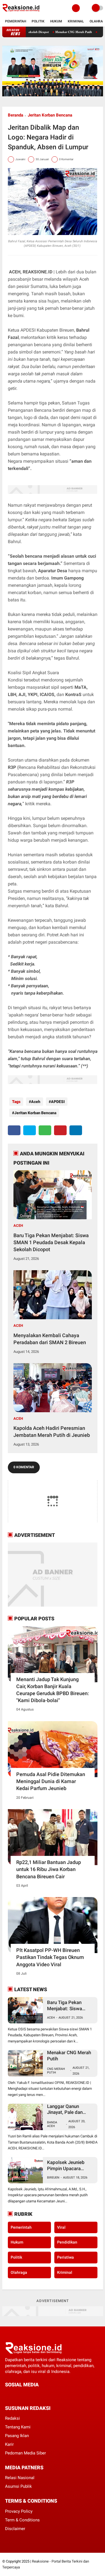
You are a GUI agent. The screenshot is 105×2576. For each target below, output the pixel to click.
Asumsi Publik (18, 2486)
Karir (9, 2444)
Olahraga (19, 2272)
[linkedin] (76, 1130)
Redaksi (12, 2418)
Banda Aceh (52, 2124)
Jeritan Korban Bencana (50, 115)
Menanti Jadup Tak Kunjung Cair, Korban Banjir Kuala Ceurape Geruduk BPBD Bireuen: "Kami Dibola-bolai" (53, 1690)
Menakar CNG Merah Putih (54, 32)
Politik (38, 21)
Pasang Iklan (17, 2436)
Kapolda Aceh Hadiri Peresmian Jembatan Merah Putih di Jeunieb (52, 1432)
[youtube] (45, 2395)
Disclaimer (15, 2529)
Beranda (16, 115)
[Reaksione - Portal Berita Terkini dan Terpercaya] (21, 13)
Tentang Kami (18, 2427)
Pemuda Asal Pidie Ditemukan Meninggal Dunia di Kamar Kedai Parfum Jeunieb (51, 1781)
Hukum (56, 21)
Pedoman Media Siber (25, 2453)
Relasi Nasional (20, 2478)
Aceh (36, 1102)
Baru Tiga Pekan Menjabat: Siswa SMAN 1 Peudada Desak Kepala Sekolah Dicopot (51, 1242)
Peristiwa (66, 2257)
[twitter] (30, 1130)
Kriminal (76, 21)
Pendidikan (67, 2242)
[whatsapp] (45, 1130)
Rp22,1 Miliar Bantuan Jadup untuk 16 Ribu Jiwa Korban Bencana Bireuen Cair (49, 1869)
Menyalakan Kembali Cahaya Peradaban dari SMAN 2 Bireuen (50, 1339)
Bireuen (53, 2178)
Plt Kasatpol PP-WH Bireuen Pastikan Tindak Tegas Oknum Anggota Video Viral (50, 1957)
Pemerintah (16, 21)
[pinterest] (60, 1130)
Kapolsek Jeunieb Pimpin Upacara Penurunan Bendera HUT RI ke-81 (68, 2166)
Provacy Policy (19, 2511)
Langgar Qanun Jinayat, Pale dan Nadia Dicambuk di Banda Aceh (67, 2110)
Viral (61, 2227)
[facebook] (14, 1130)
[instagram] (37, 2395)
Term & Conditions (22, 2520)
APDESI (58, 1102)
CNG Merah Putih (56, 2071)
